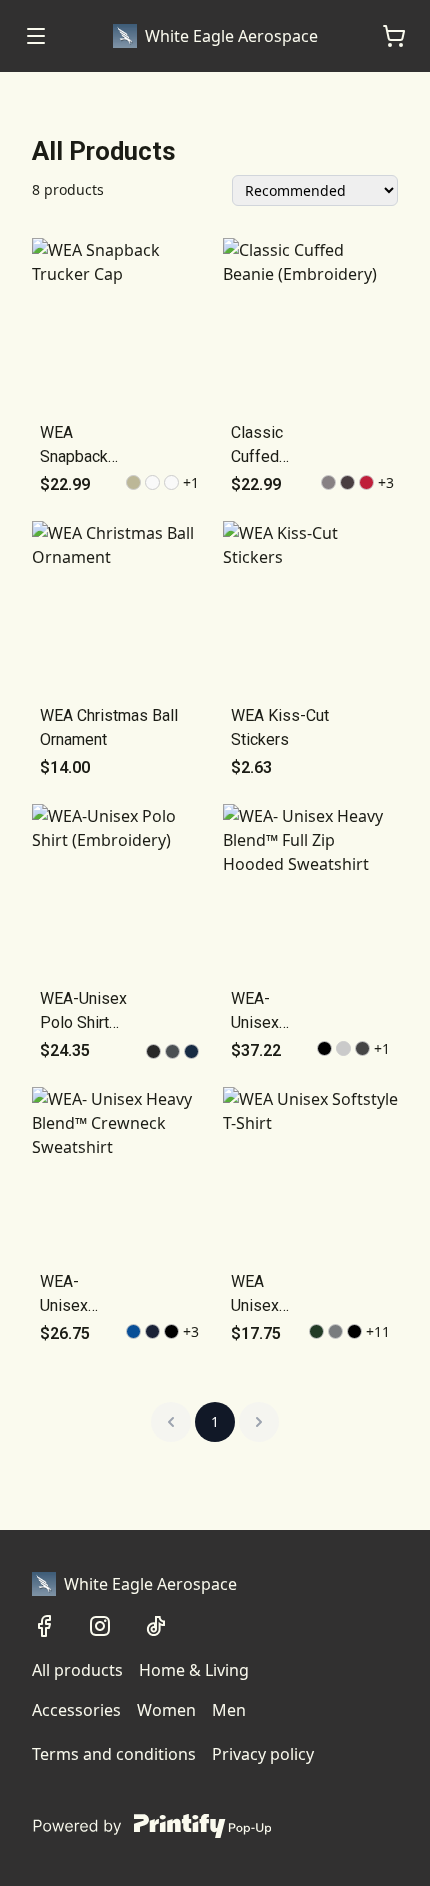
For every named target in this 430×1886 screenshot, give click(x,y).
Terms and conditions (114, 1754)
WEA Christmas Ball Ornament (109, 727)
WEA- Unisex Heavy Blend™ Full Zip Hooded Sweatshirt (272, 1012)
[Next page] (259, 1422)
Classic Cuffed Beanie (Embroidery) (276, 446)
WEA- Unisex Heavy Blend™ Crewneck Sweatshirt (77, 1295)
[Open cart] (394, 36)
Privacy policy (263, 1754)
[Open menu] (36, 36)
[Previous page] (171, 1422)
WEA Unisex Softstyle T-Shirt (263, 1295)
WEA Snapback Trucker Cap (81, 446)
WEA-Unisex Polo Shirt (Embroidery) (85, 1012)
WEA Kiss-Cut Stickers (280, 727)
